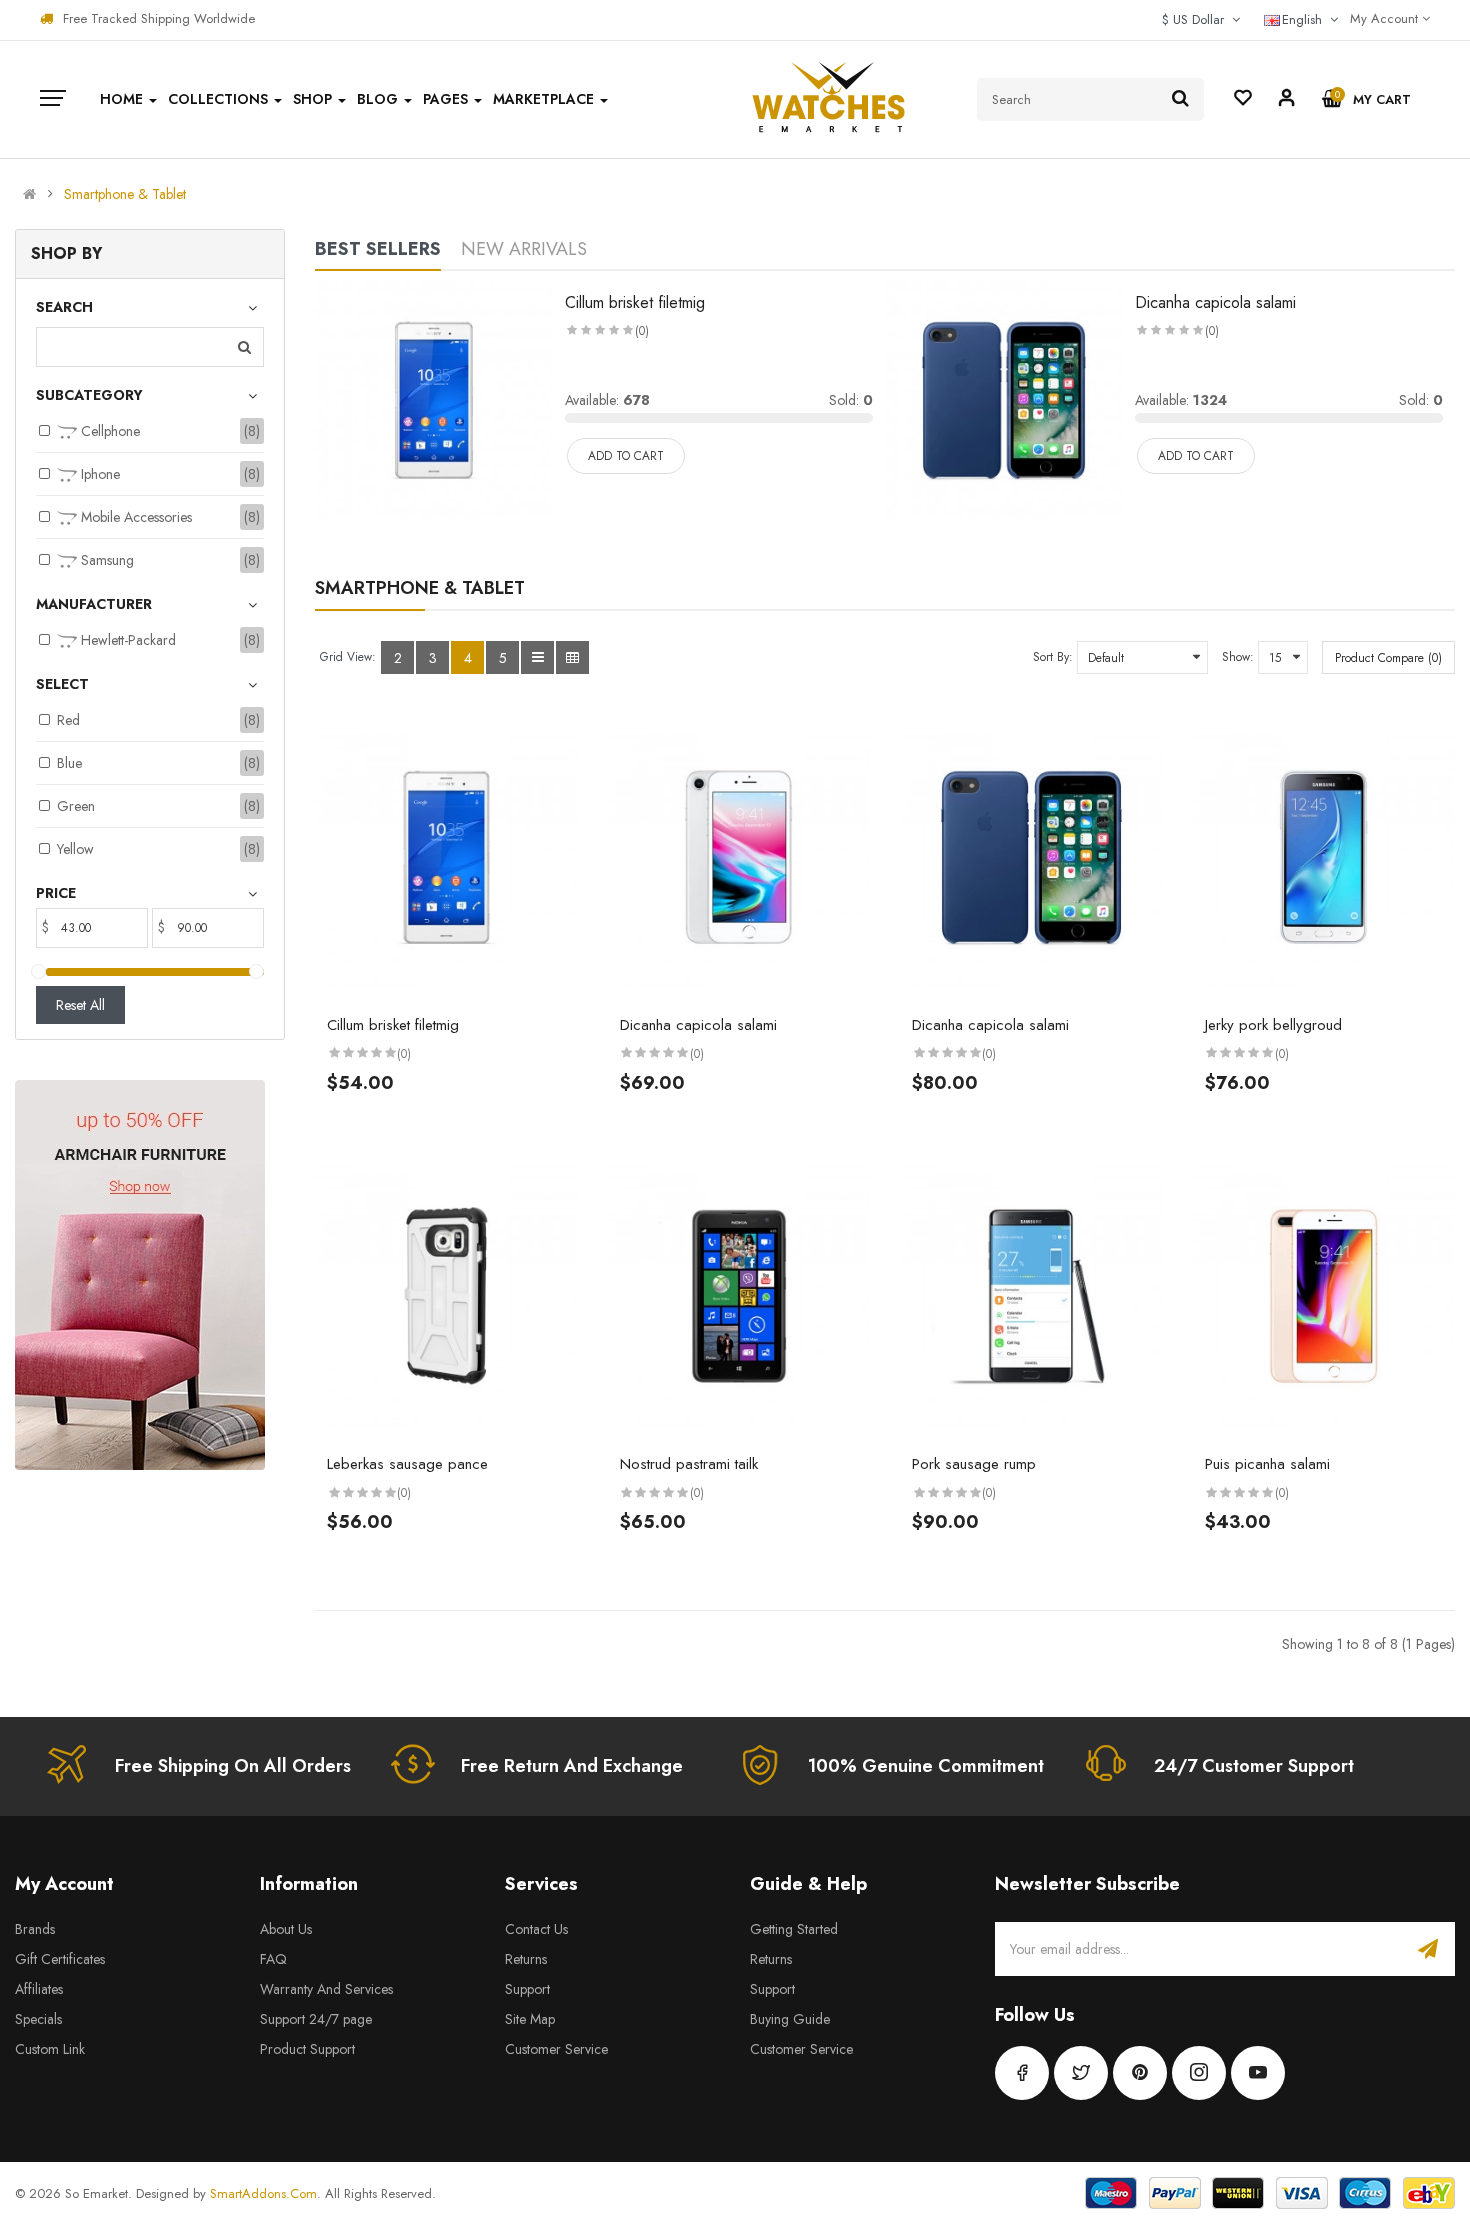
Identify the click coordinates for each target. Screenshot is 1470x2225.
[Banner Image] (140, 1275)
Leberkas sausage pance (407, 1464)
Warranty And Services (326, 1989)
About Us (286, 1929)
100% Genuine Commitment (926, 1766)
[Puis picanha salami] (1324, 1296)
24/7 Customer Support (1254, 1766)
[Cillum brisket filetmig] (434, 398)
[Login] (1287, 101)
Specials (38, 2019)
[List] (537, 657)
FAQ (273, 1959)
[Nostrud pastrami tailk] (739, 1296)
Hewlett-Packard (126, 640)
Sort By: (1053, 657)
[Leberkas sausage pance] (446, 1296)
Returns (526, 1959)
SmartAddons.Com (263, 2193)
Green (76, 806)
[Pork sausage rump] (1031, 1296)
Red (68, 720)
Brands (35, 1929)
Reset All (80, 1005)
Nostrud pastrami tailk (689, 1464)
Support (527, 1989)
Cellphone (108, 431)
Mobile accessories (134, 517)
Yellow (75, 849)
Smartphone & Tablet (125, 194)
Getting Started (794, 1929)
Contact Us (536, 1929)
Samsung (105, 560)
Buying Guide (790, 2019)
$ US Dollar (1197, 19)
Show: (1238, 657)
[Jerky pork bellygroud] (1324, 857)
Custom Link (50, 2049)
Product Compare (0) (1388, 658)
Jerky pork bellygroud (1273, 1025)
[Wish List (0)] (1243, 100)
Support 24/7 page (316, 2019)
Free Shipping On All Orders (233, 1766)
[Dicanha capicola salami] (1004, 398)
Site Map (530, 2019)
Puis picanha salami (1267, 1464)
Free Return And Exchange (572, 1766)
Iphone (98, 474)
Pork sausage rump (974, 1464)
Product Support (307, 2049)
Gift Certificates (60, 1959)
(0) (642, 331)
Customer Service (556, 2049)
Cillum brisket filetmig (635, 302)
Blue (69, 763)
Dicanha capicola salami (1215, 302)
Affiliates (39, 1989)
